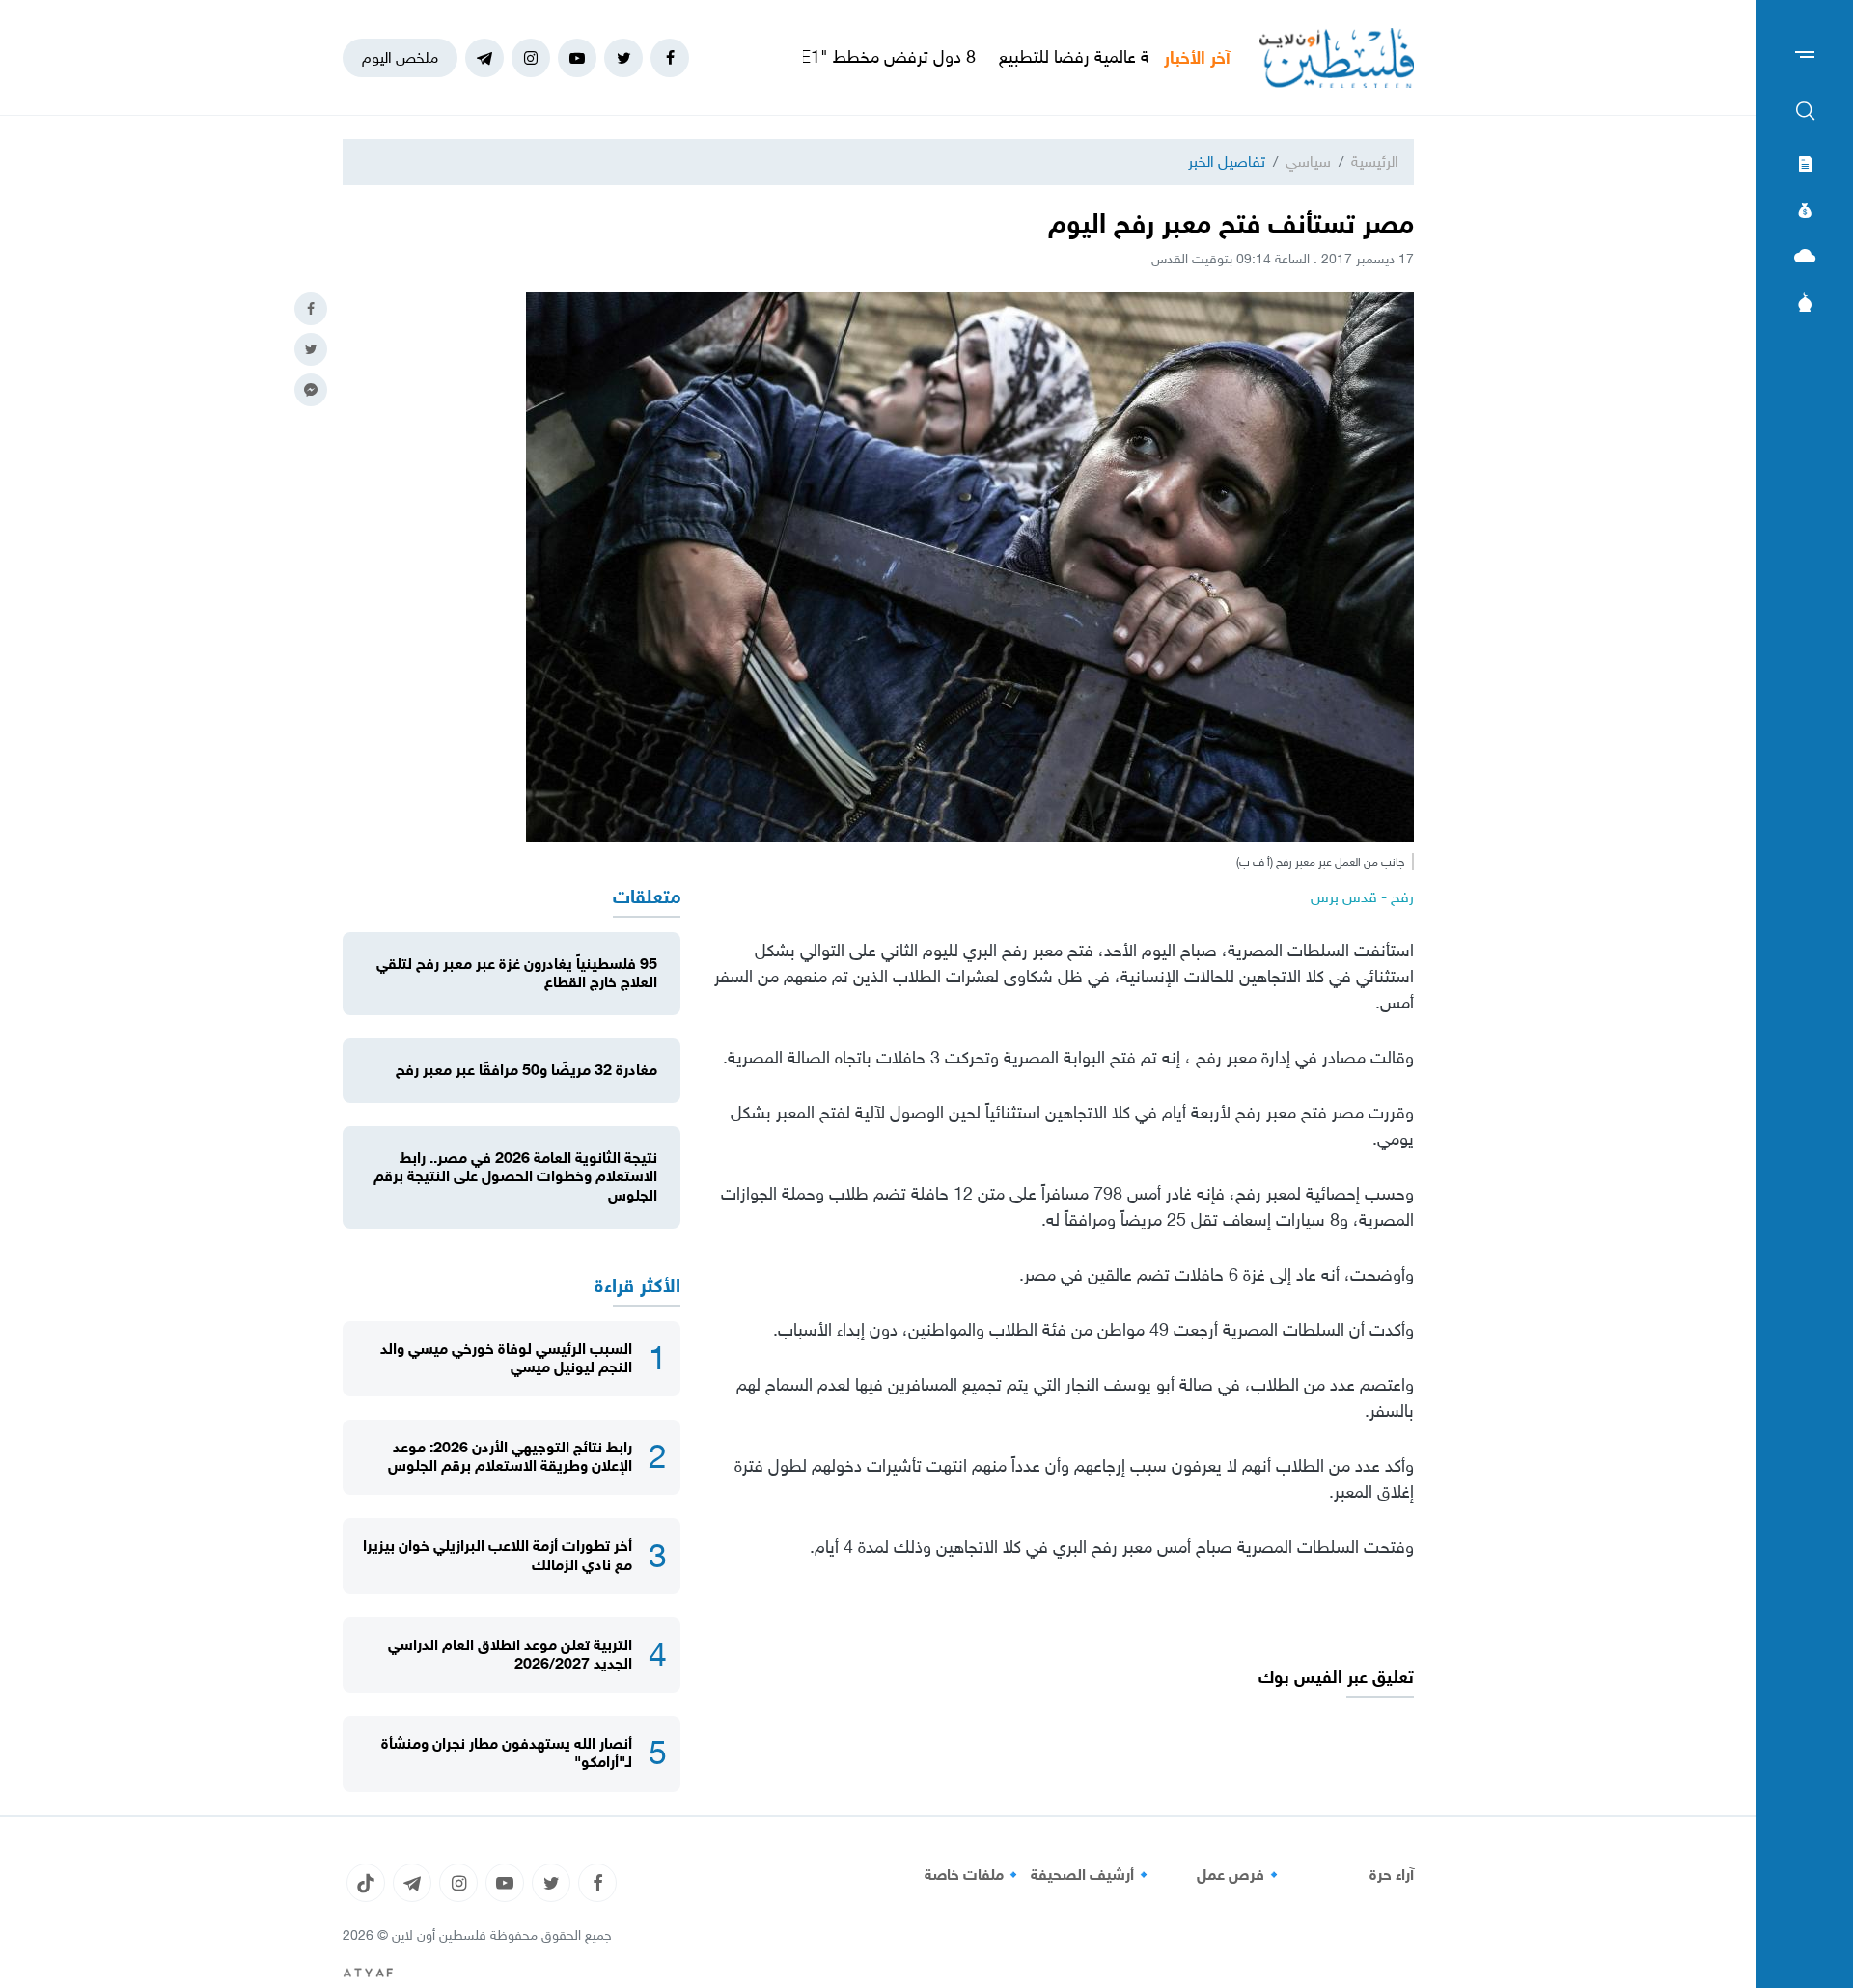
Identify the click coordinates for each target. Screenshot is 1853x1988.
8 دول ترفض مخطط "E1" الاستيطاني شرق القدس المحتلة (861, 57)
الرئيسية (1375, 162)
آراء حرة (1392, 1875)
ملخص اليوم (400, 57)
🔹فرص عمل (1240, 1875)
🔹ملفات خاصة (974, 1875)
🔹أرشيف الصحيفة (1092, 1875)
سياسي (1308, 162)
